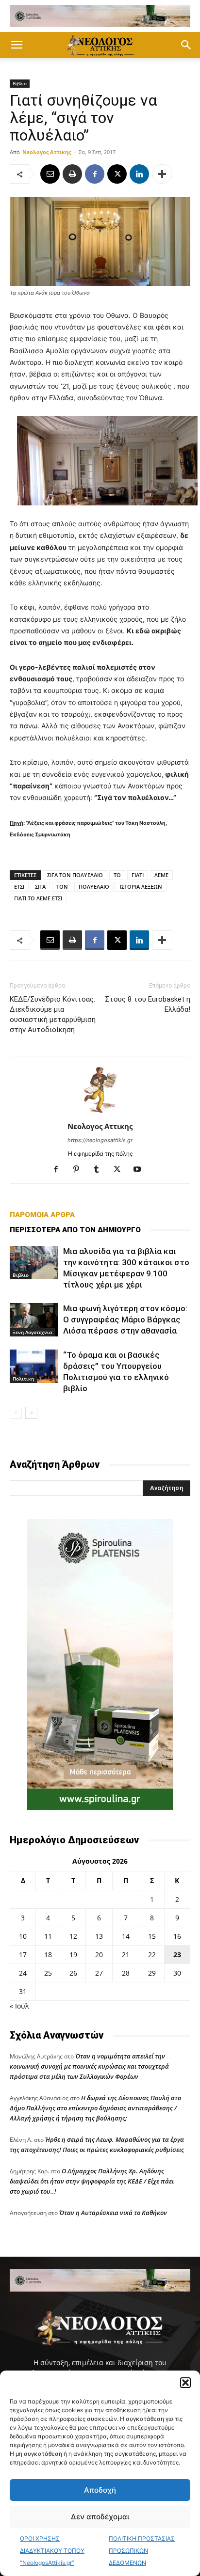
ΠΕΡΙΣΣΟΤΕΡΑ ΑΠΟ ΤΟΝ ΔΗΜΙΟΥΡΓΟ (75, 1230)
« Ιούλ (19, 2006)
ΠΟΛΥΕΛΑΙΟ (94, 887)
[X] (117, 174)
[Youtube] (141, 1170)
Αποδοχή (100, 2490)
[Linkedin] (139, 174)
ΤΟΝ (62, 887)
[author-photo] (100, 1113)
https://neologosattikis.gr (100, 1140)
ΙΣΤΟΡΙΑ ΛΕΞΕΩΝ (141, 887)
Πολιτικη (23, 1379)
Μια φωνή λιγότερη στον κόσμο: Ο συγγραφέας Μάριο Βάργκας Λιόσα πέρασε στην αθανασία (125, 1319)
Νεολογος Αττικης (47, 152)
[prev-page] (16, 1413)
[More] (162, 174)
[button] (185, 2383)
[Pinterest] (80, 1170)
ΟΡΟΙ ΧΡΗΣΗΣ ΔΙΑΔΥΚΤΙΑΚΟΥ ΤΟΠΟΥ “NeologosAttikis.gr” (52, 2551)
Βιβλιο (20, 83)
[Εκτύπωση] (72, 174)
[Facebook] (95, 174)
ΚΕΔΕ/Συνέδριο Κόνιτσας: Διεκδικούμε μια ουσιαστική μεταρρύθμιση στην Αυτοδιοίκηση (53, 1014)
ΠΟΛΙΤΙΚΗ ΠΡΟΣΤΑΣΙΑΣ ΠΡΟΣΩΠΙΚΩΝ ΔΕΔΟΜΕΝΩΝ (142, 2551)
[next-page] (31, 1413)
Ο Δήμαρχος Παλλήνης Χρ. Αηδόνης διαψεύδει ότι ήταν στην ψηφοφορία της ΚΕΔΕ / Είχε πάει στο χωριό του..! (92, 2181)
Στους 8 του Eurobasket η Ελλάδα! (148, 1004)
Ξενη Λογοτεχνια (32, 1332)
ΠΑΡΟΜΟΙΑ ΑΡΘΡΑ (42, 1215)
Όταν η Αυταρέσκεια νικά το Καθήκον (113, 2213)
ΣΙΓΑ (40, 887)
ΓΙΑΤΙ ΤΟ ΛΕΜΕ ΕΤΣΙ (38, 898)
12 (73, 1936)
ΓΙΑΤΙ (138, 875)
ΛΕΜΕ (161, 875)
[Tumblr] (100, 1170)
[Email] (50, 174)
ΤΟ (117, 875)
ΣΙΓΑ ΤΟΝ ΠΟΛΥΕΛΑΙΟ (75, 875)
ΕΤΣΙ (19, 887)
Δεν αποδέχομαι (100, 2517)
